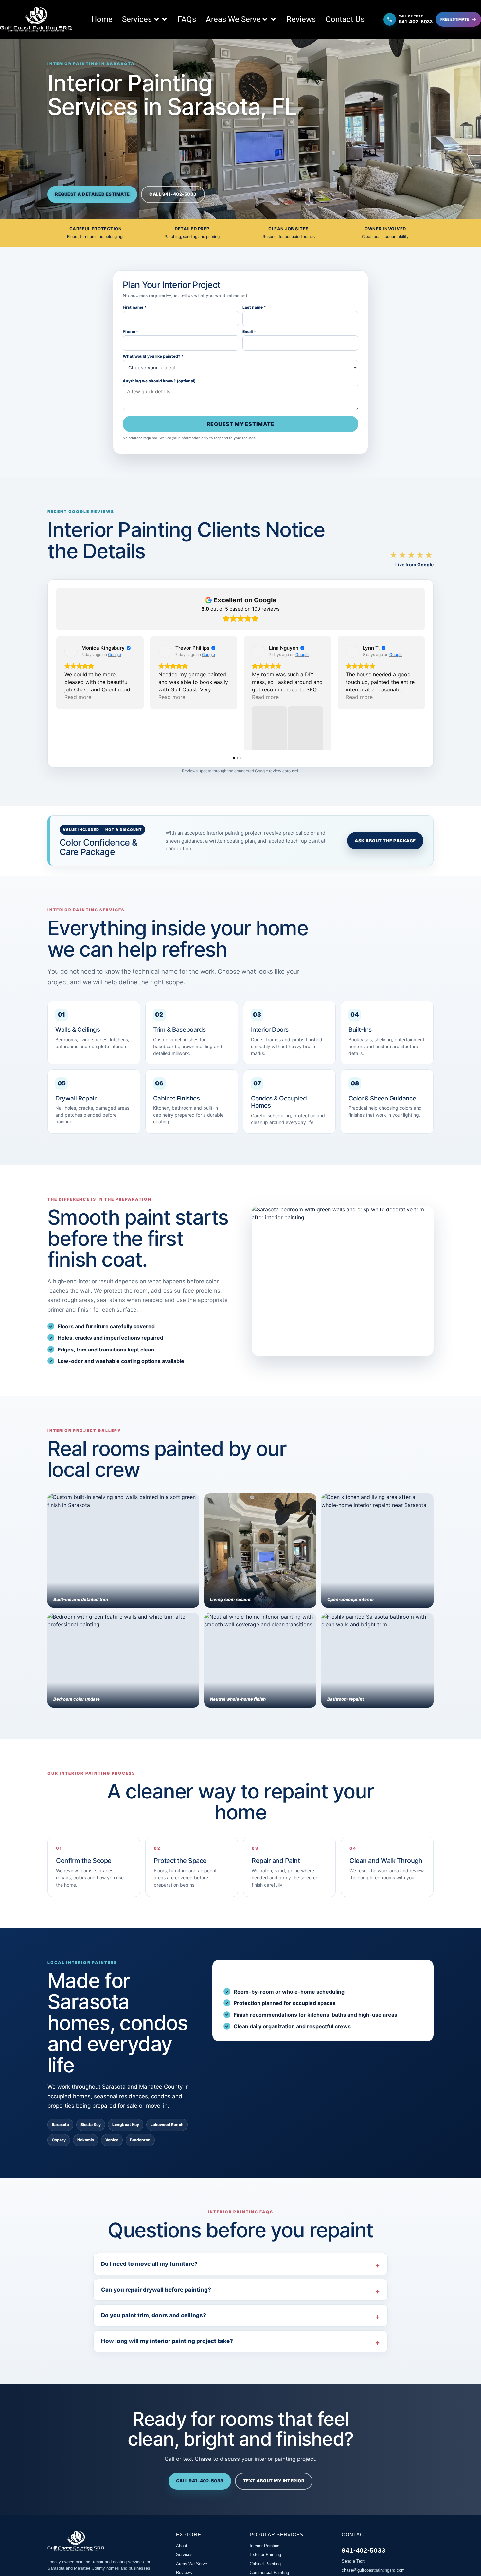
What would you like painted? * (153, 356)
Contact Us (345, 19)
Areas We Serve (233, 19)
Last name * (254, 307)
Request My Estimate (241, 424)
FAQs (187, 19)
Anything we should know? (159, 381)
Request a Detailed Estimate (92, 194)
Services (137, 19)
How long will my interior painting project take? (167, 2376)
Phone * (131, 332)
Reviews (301, 19)
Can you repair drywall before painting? (156, 2325)
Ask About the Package (385, 876)
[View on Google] (71, 651)
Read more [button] (78, 697)
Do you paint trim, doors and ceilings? (154, 2350)
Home (102, 19)
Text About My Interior (274, 2516)
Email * (249, 332)
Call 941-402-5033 (173, 194)
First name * (135, 307)
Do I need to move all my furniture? (149, 2299)
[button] (56, 711)
